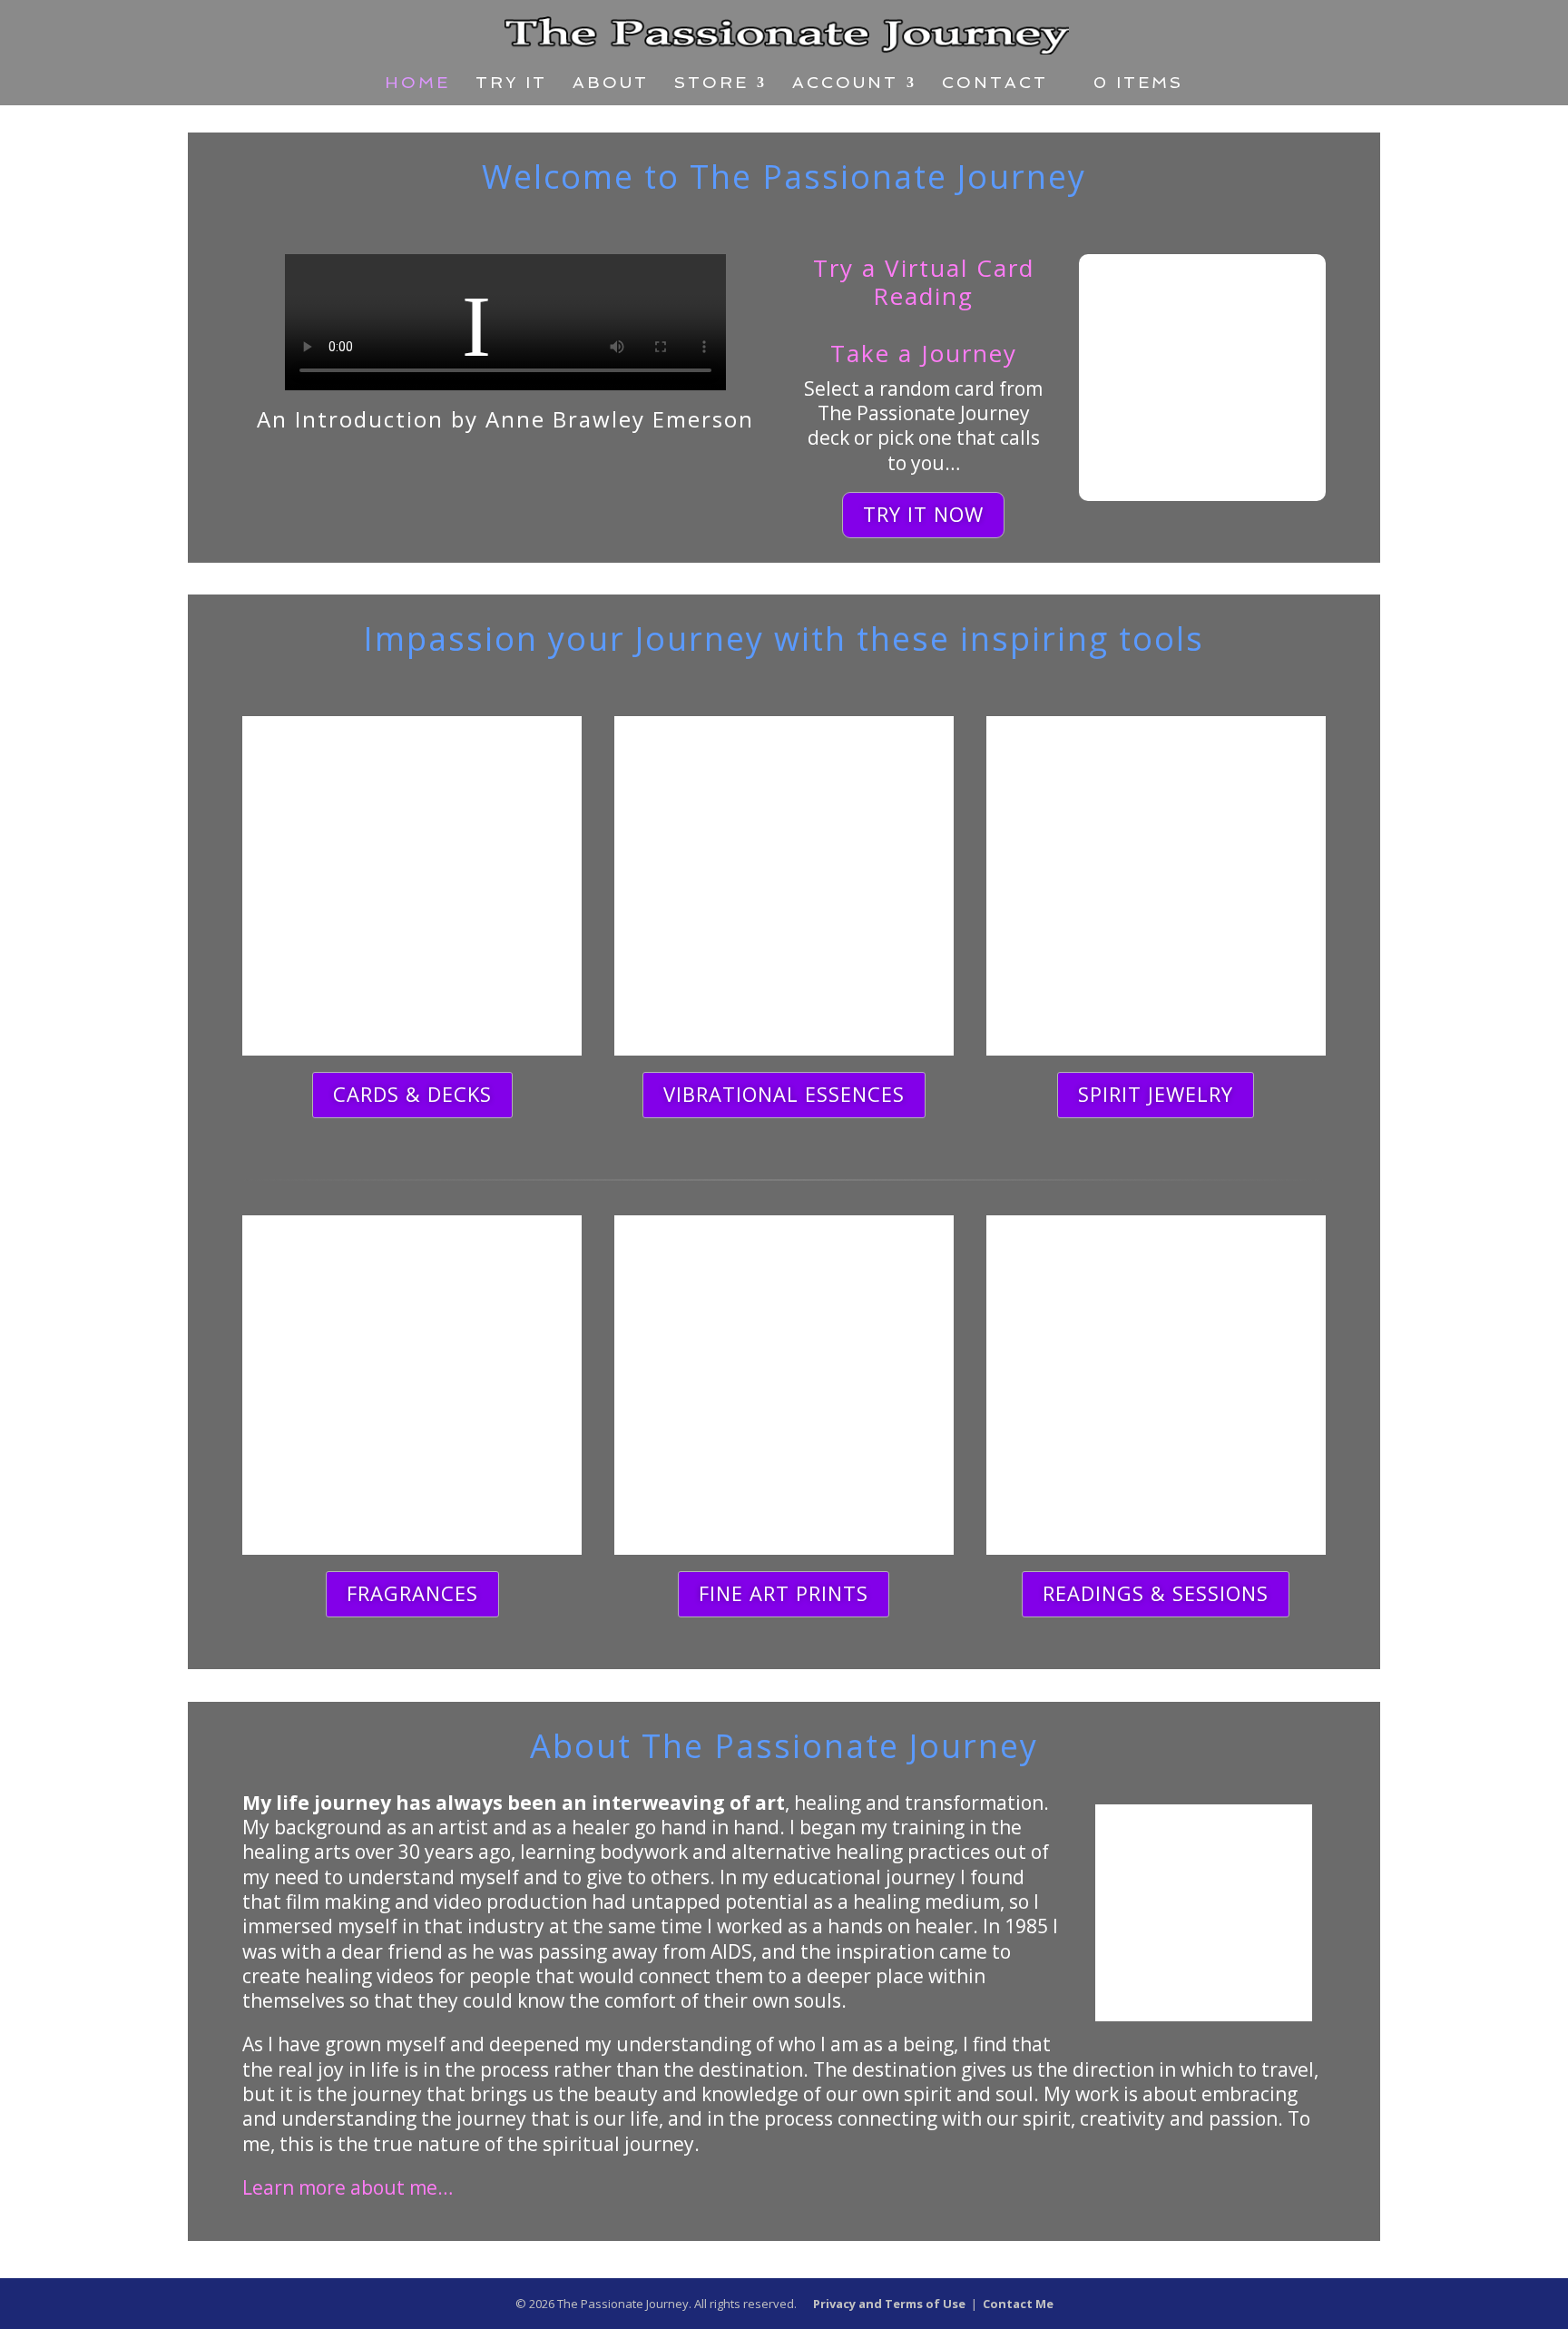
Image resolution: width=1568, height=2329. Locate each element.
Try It (511, 84)
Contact (995, 84)
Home (417, 84)
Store (711, 84)
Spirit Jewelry (1156, 1094)
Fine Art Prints (784, 1593)
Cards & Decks (412, 1094)
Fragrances (412, 1593)
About (611, 84)
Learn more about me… (348, 2187)
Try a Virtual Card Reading (924, 282)
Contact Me (1018, 2304)
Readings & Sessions (1156, 1593)
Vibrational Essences (784, 1094)
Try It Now (923, 514)
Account (845, 84)
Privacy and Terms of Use (889, 2304)
